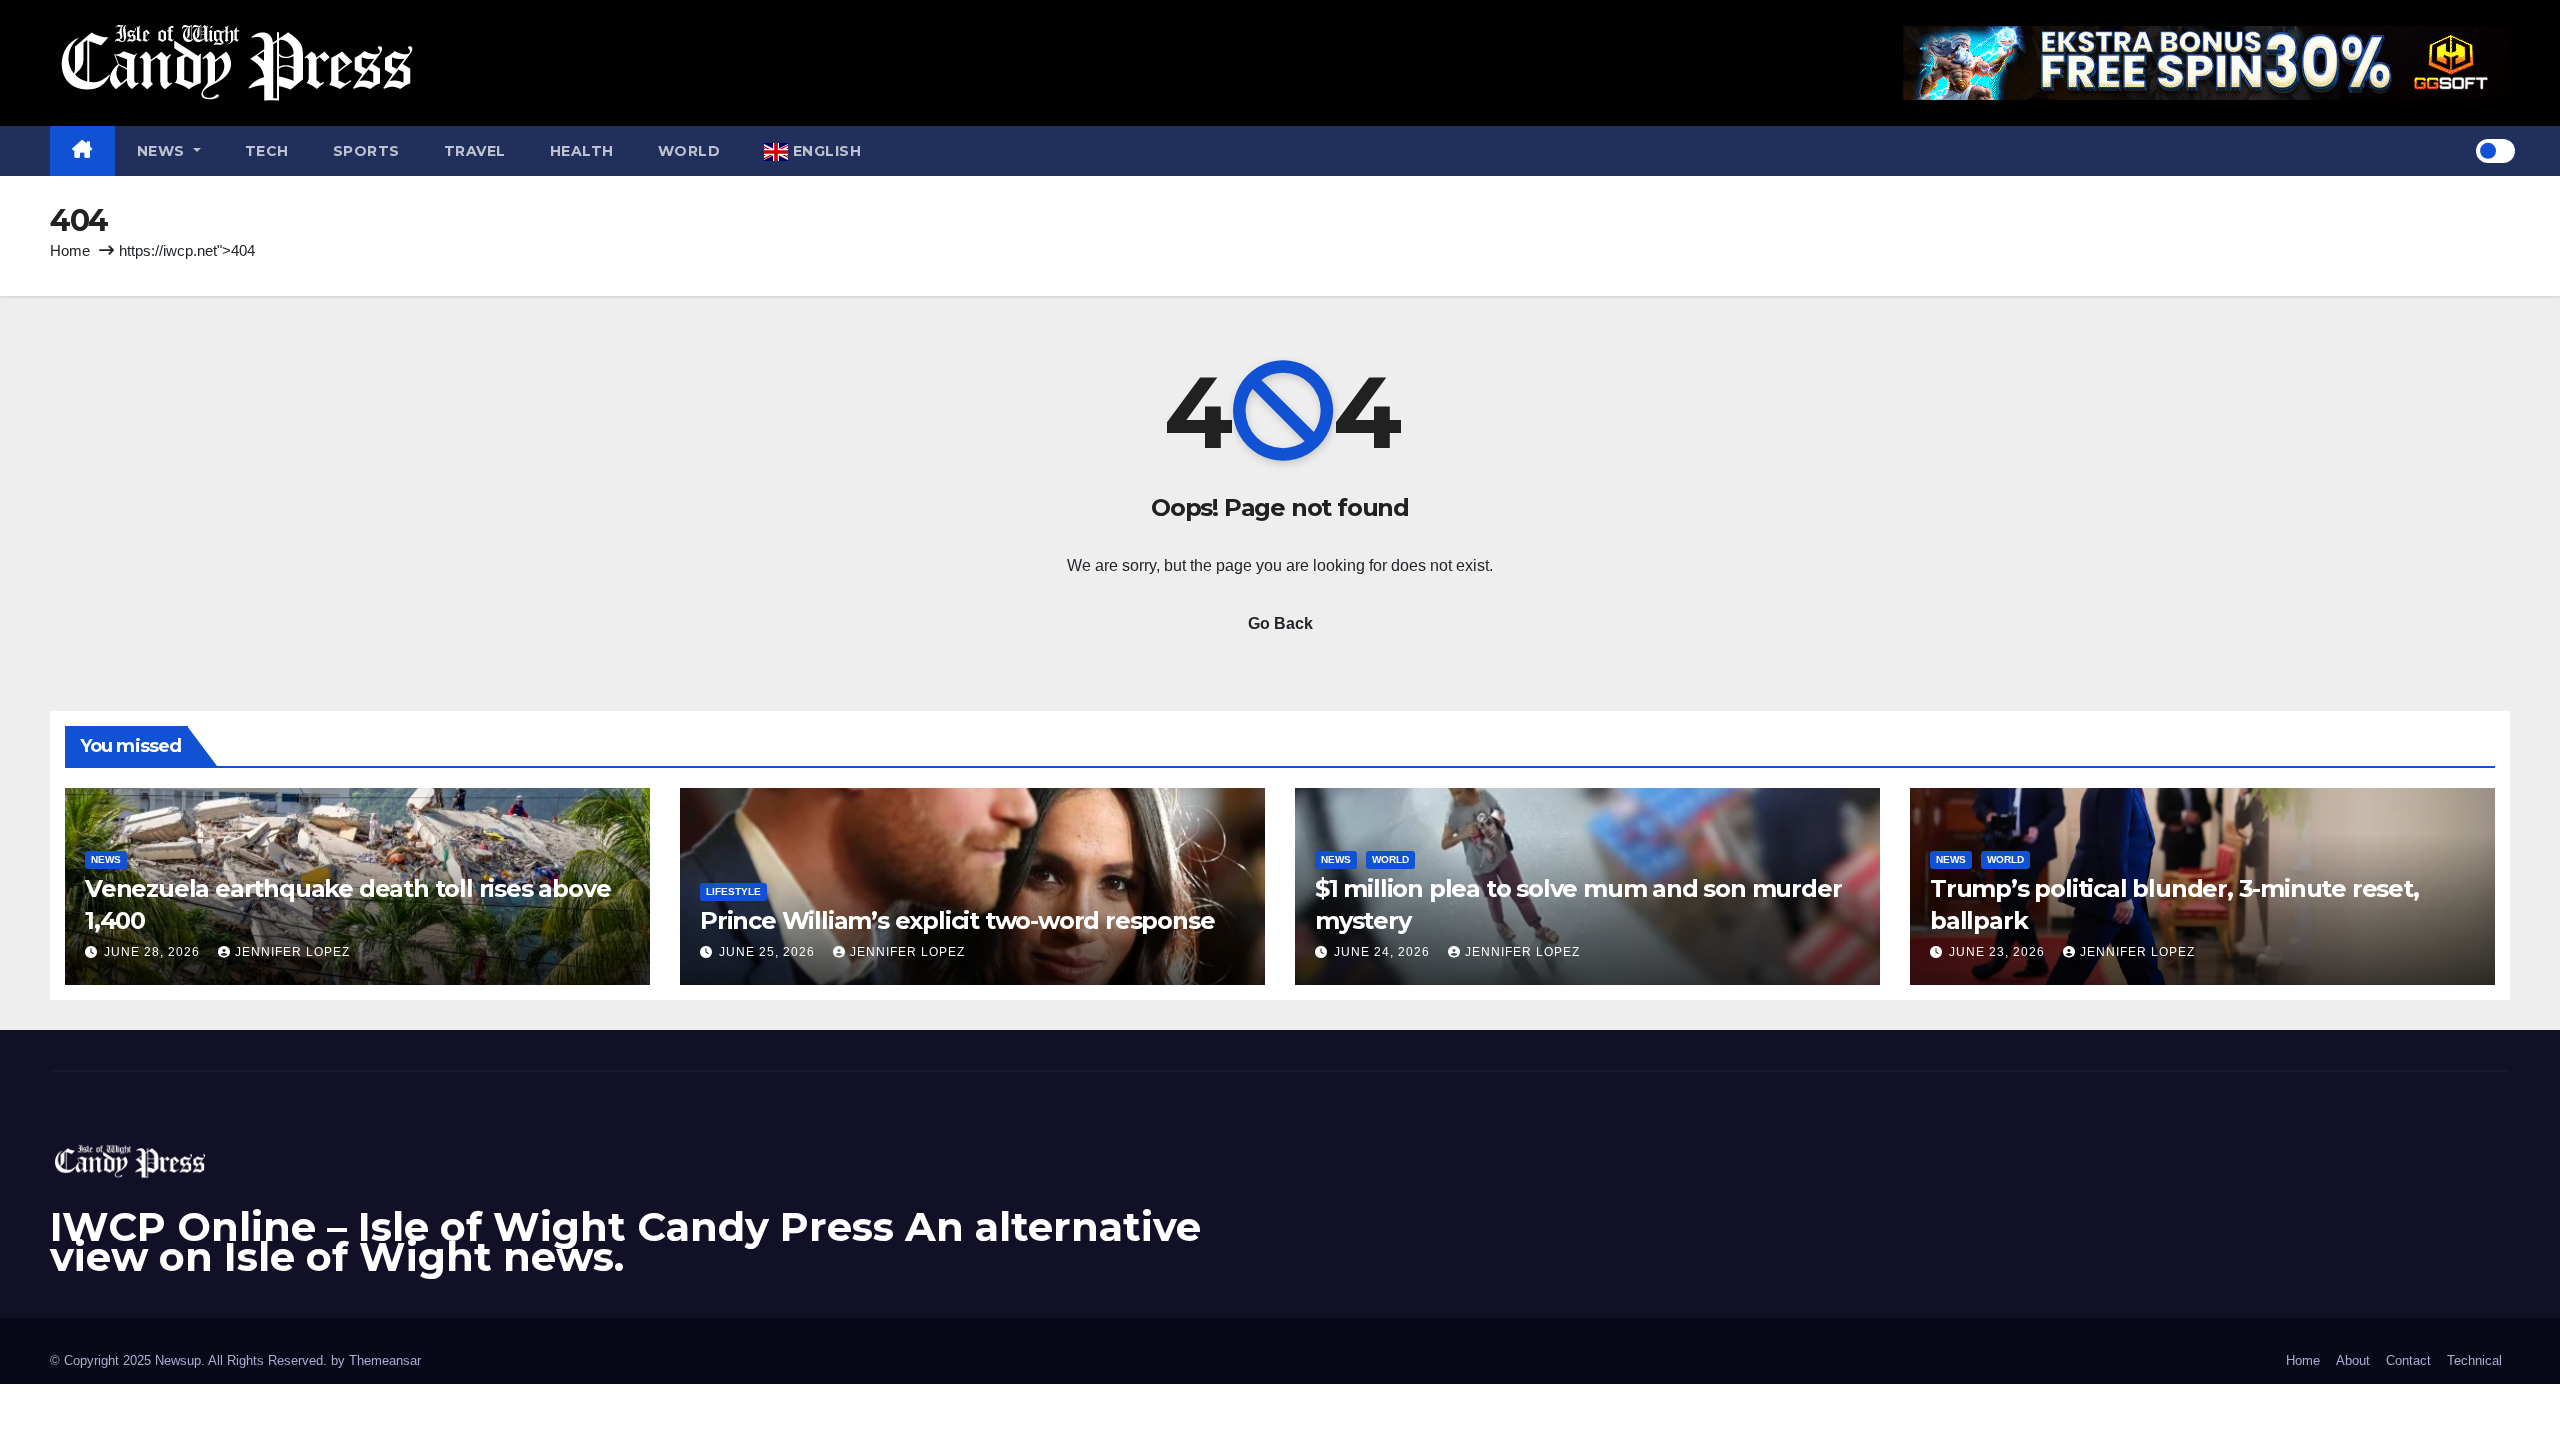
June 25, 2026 (769, 952)
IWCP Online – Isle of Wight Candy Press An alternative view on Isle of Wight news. (625, 1241)
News (163, 151)
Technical (2474, 1360)
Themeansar (385, 1360)
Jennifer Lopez (292, 952)
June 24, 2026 (1384, 952)
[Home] (82, 151)
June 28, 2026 (154, 952)
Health (582, 151)
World (689, 151)
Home (70, 250)
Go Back (1280, 623)
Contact (2408, 1360)
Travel (475, 151)
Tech (267, 151)
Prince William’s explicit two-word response (957, 920)
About (2353, 1360)
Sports (366, 151)
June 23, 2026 (1999, 952)
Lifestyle (733, 891)
